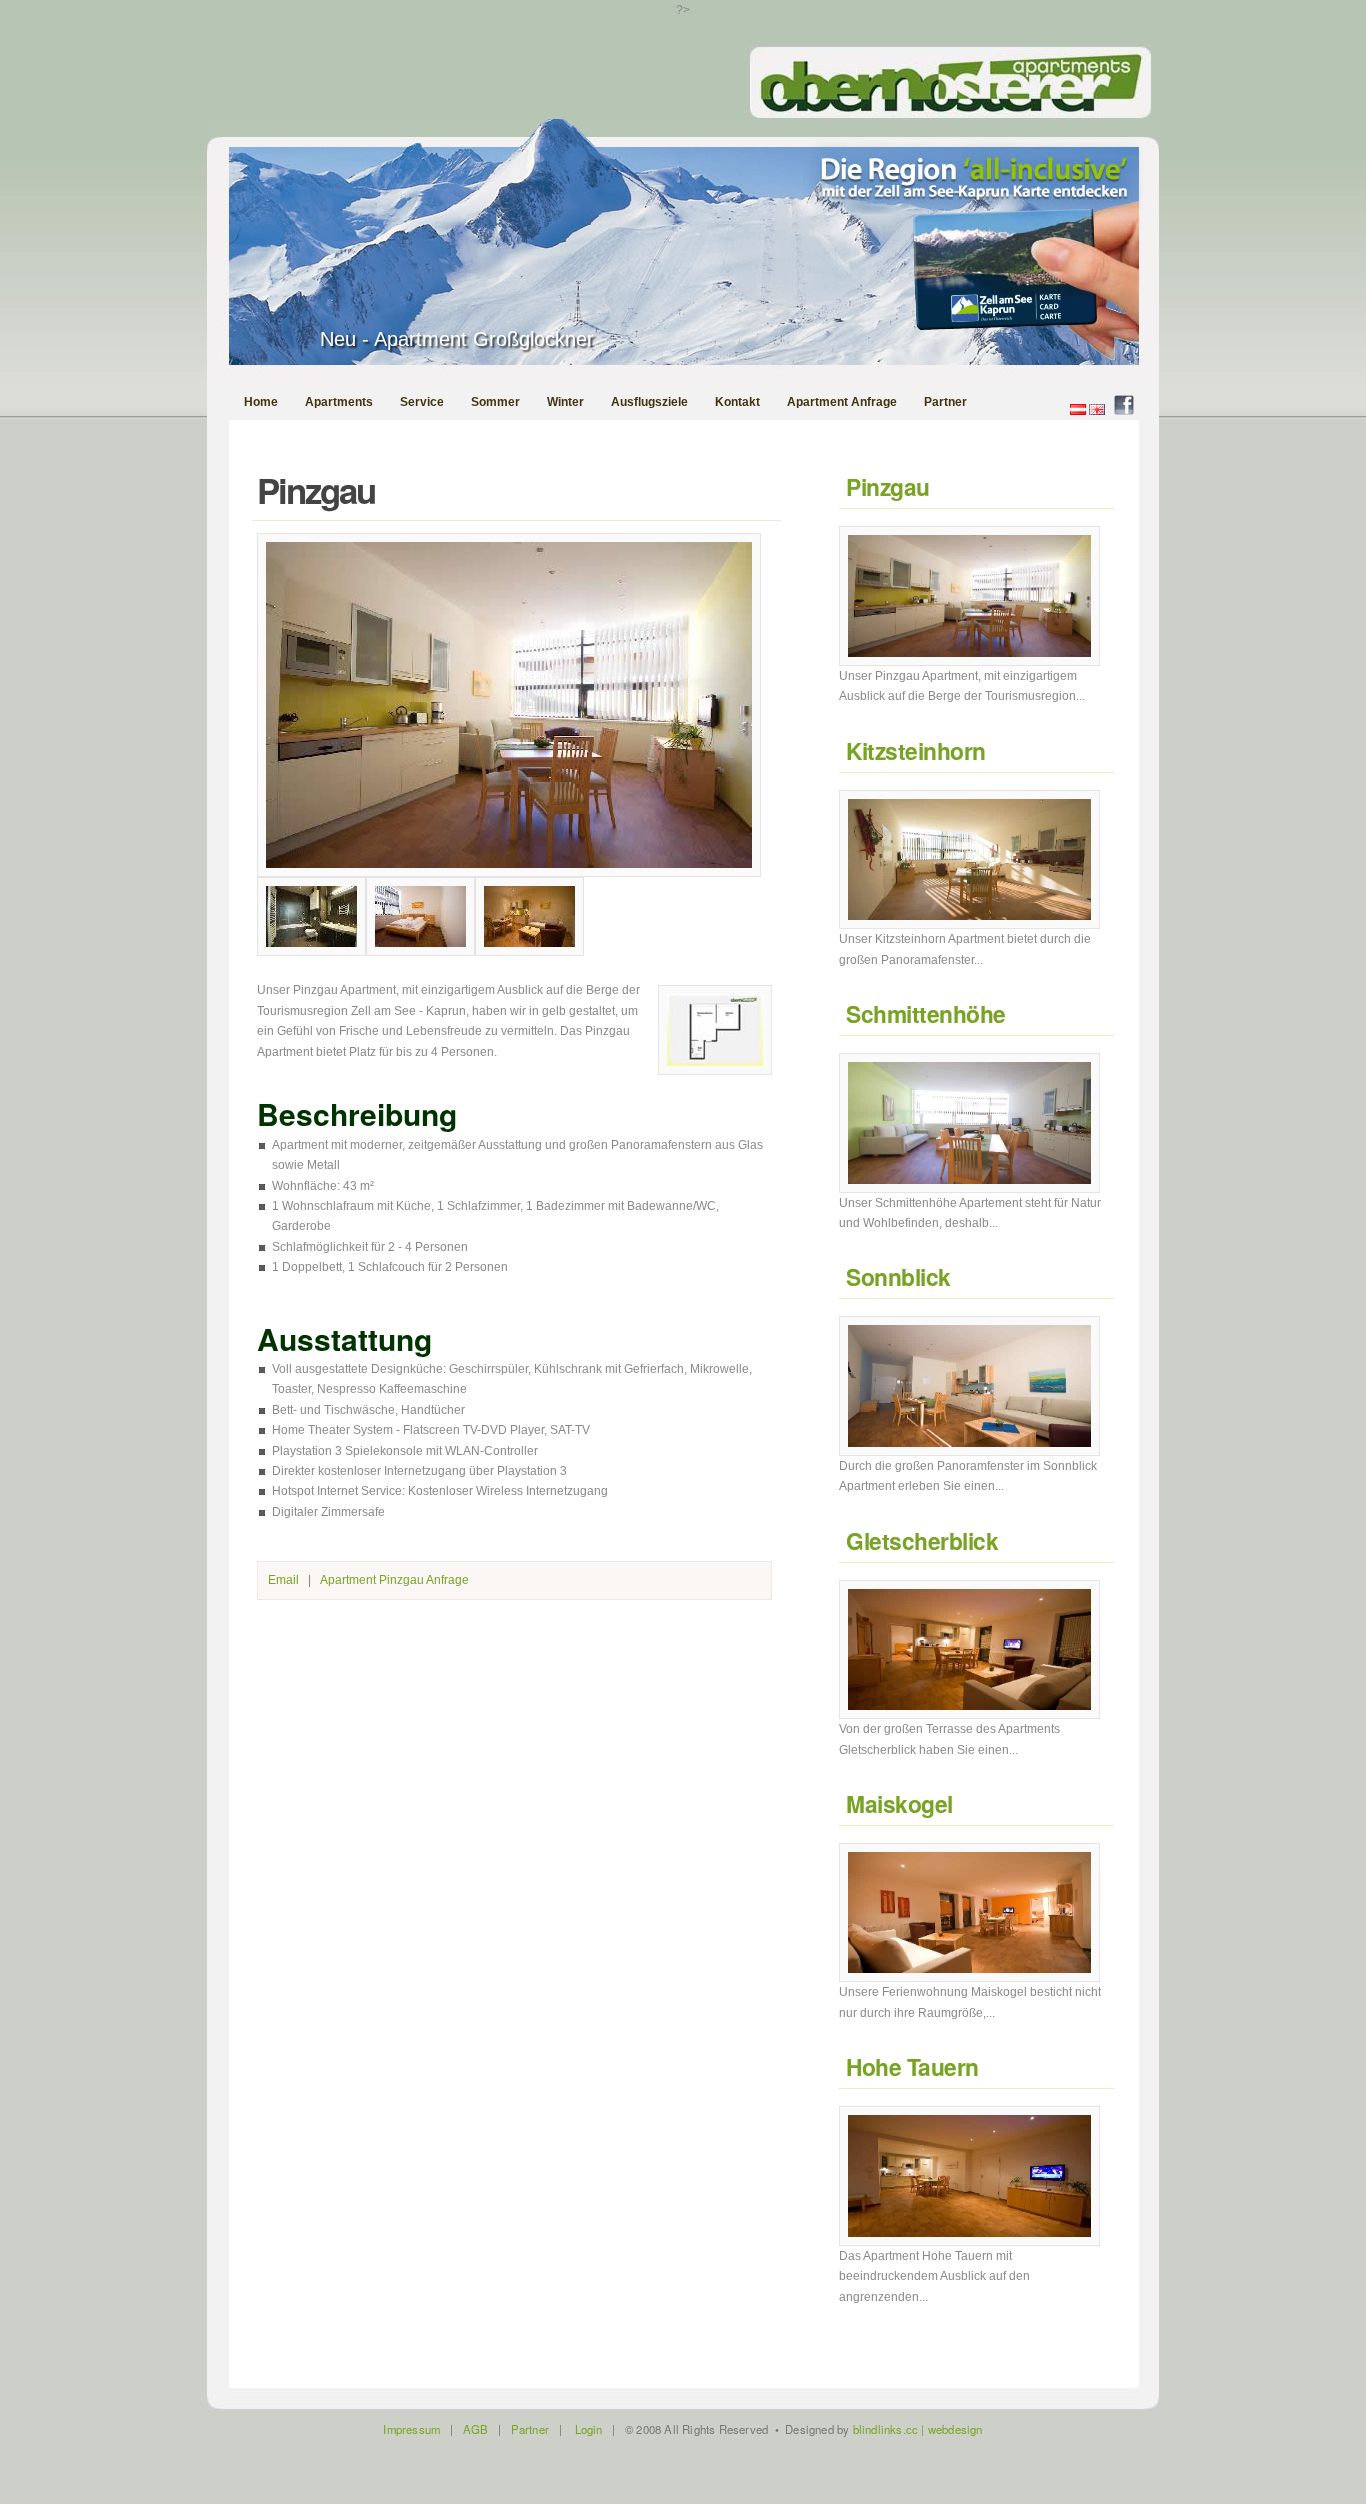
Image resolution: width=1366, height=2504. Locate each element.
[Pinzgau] (509, 873)
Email (283, 1580)
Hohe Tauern (912, 2066)
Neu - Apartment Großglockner (457, 339)
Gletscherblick (922, 1540)
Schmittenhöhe (926, 1013)
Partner (530, 2429)
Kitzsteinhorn (916, 750)
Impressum (411, 2429)
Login (589, 2429)
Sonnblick (898, 1276)
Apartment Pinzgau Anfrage (394, 1580)
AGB (476, 2429)
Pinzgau (888, 486)
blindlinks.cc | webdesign (918, 2429)
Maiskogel (899, 1803)
